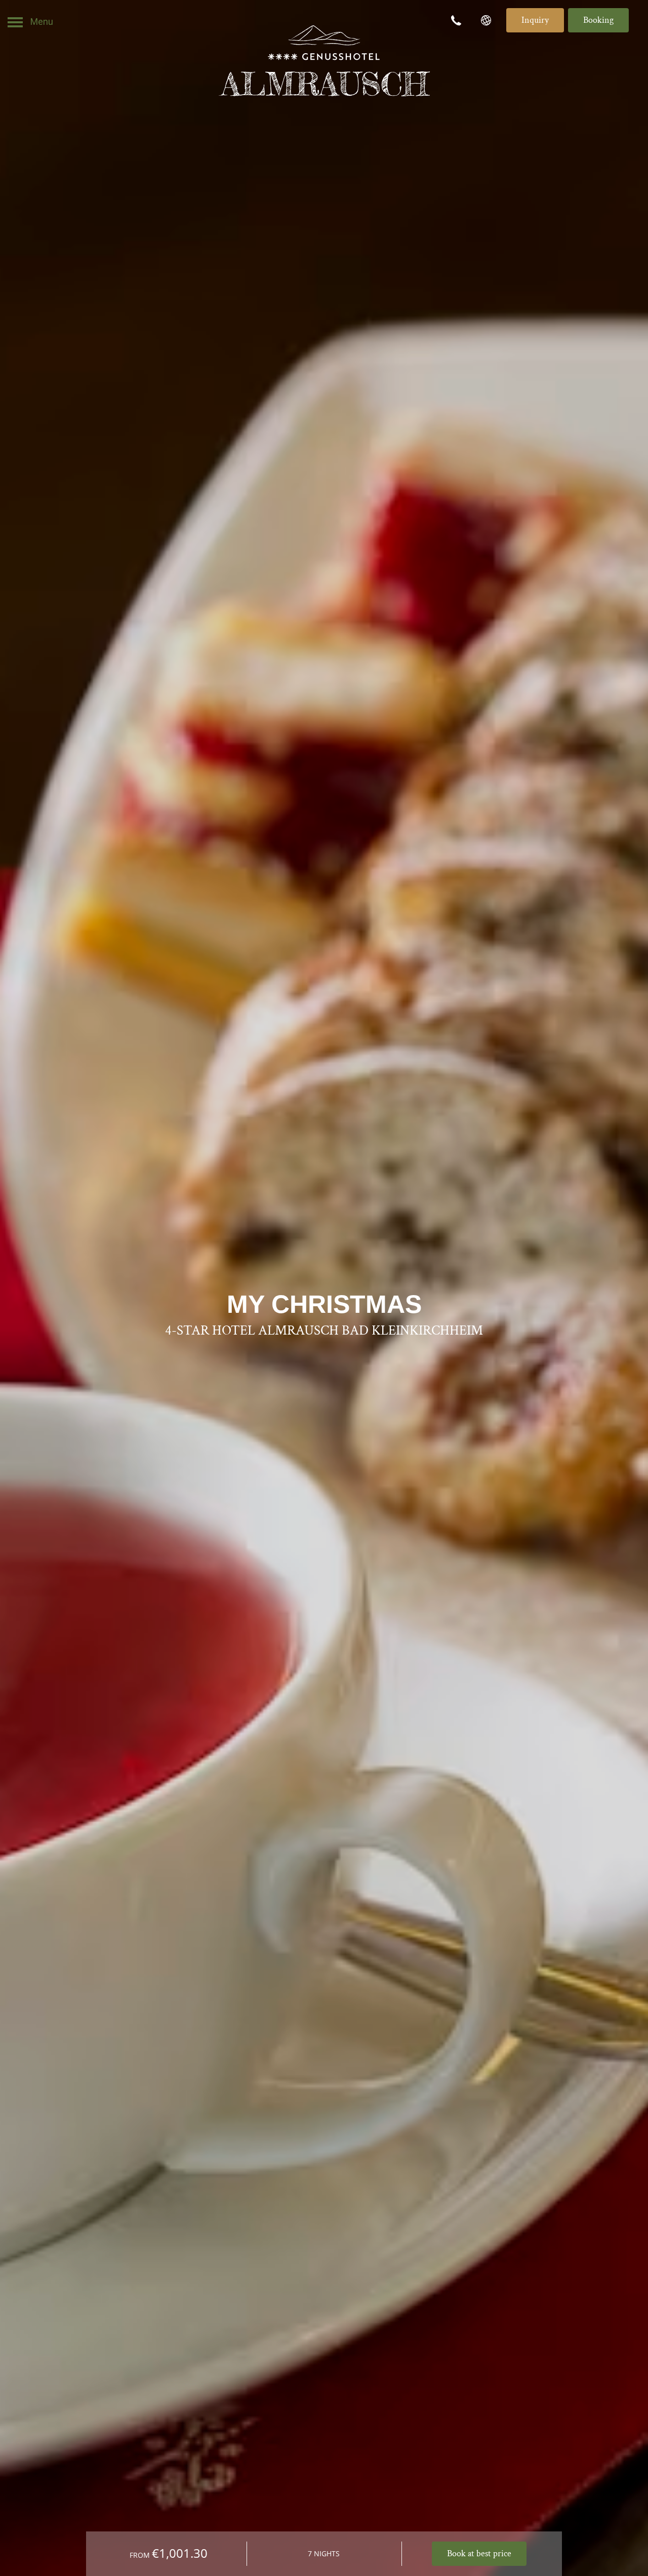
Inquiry (535, 20)
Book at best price (479, 2553)
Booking (598, 20)
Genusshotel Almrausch (324, 61)
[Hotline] (458, 20)
